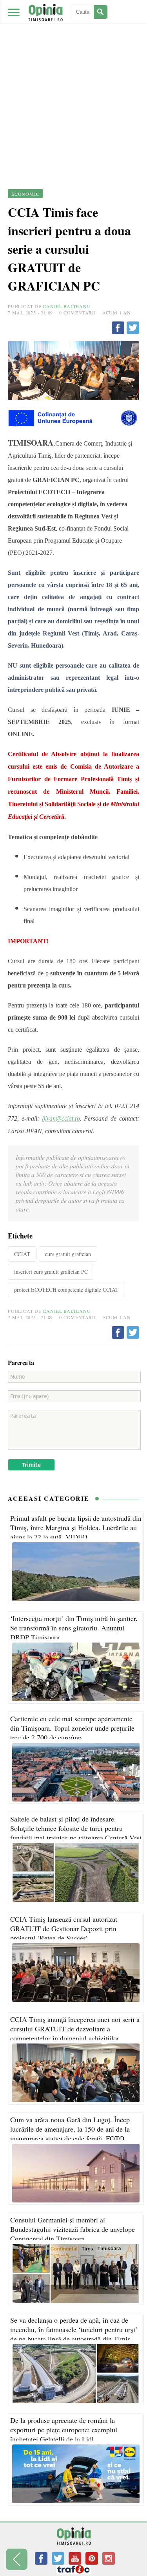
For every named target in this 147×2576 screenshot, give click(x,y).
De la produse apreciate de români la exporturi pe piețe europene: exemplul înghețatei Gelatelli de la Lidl (64, 2430)
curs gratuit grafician (68, 1254)
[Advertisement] (73, 77)
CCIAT (22, 1254)
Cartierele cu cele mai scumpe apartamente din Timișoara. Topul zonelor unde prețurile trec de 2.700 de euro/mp (72, 1728)
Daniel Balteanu (67, 306)
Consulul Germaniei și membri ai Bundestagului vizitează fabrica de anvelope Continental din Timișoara (73, 2229)
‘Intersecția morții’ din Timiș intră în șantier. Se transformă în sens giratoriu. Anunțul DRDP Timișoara (74, 1628)
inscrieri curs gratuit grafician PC (51, 1272)
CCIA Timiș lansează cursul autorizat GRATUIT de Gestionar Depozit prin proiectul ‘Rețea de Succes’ (64, 1928)
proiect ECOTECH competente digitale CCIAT (66, 1290)
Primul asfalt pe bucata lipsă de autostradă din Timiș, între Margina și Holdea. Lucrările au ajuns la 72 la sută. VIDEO (76, 1527)
